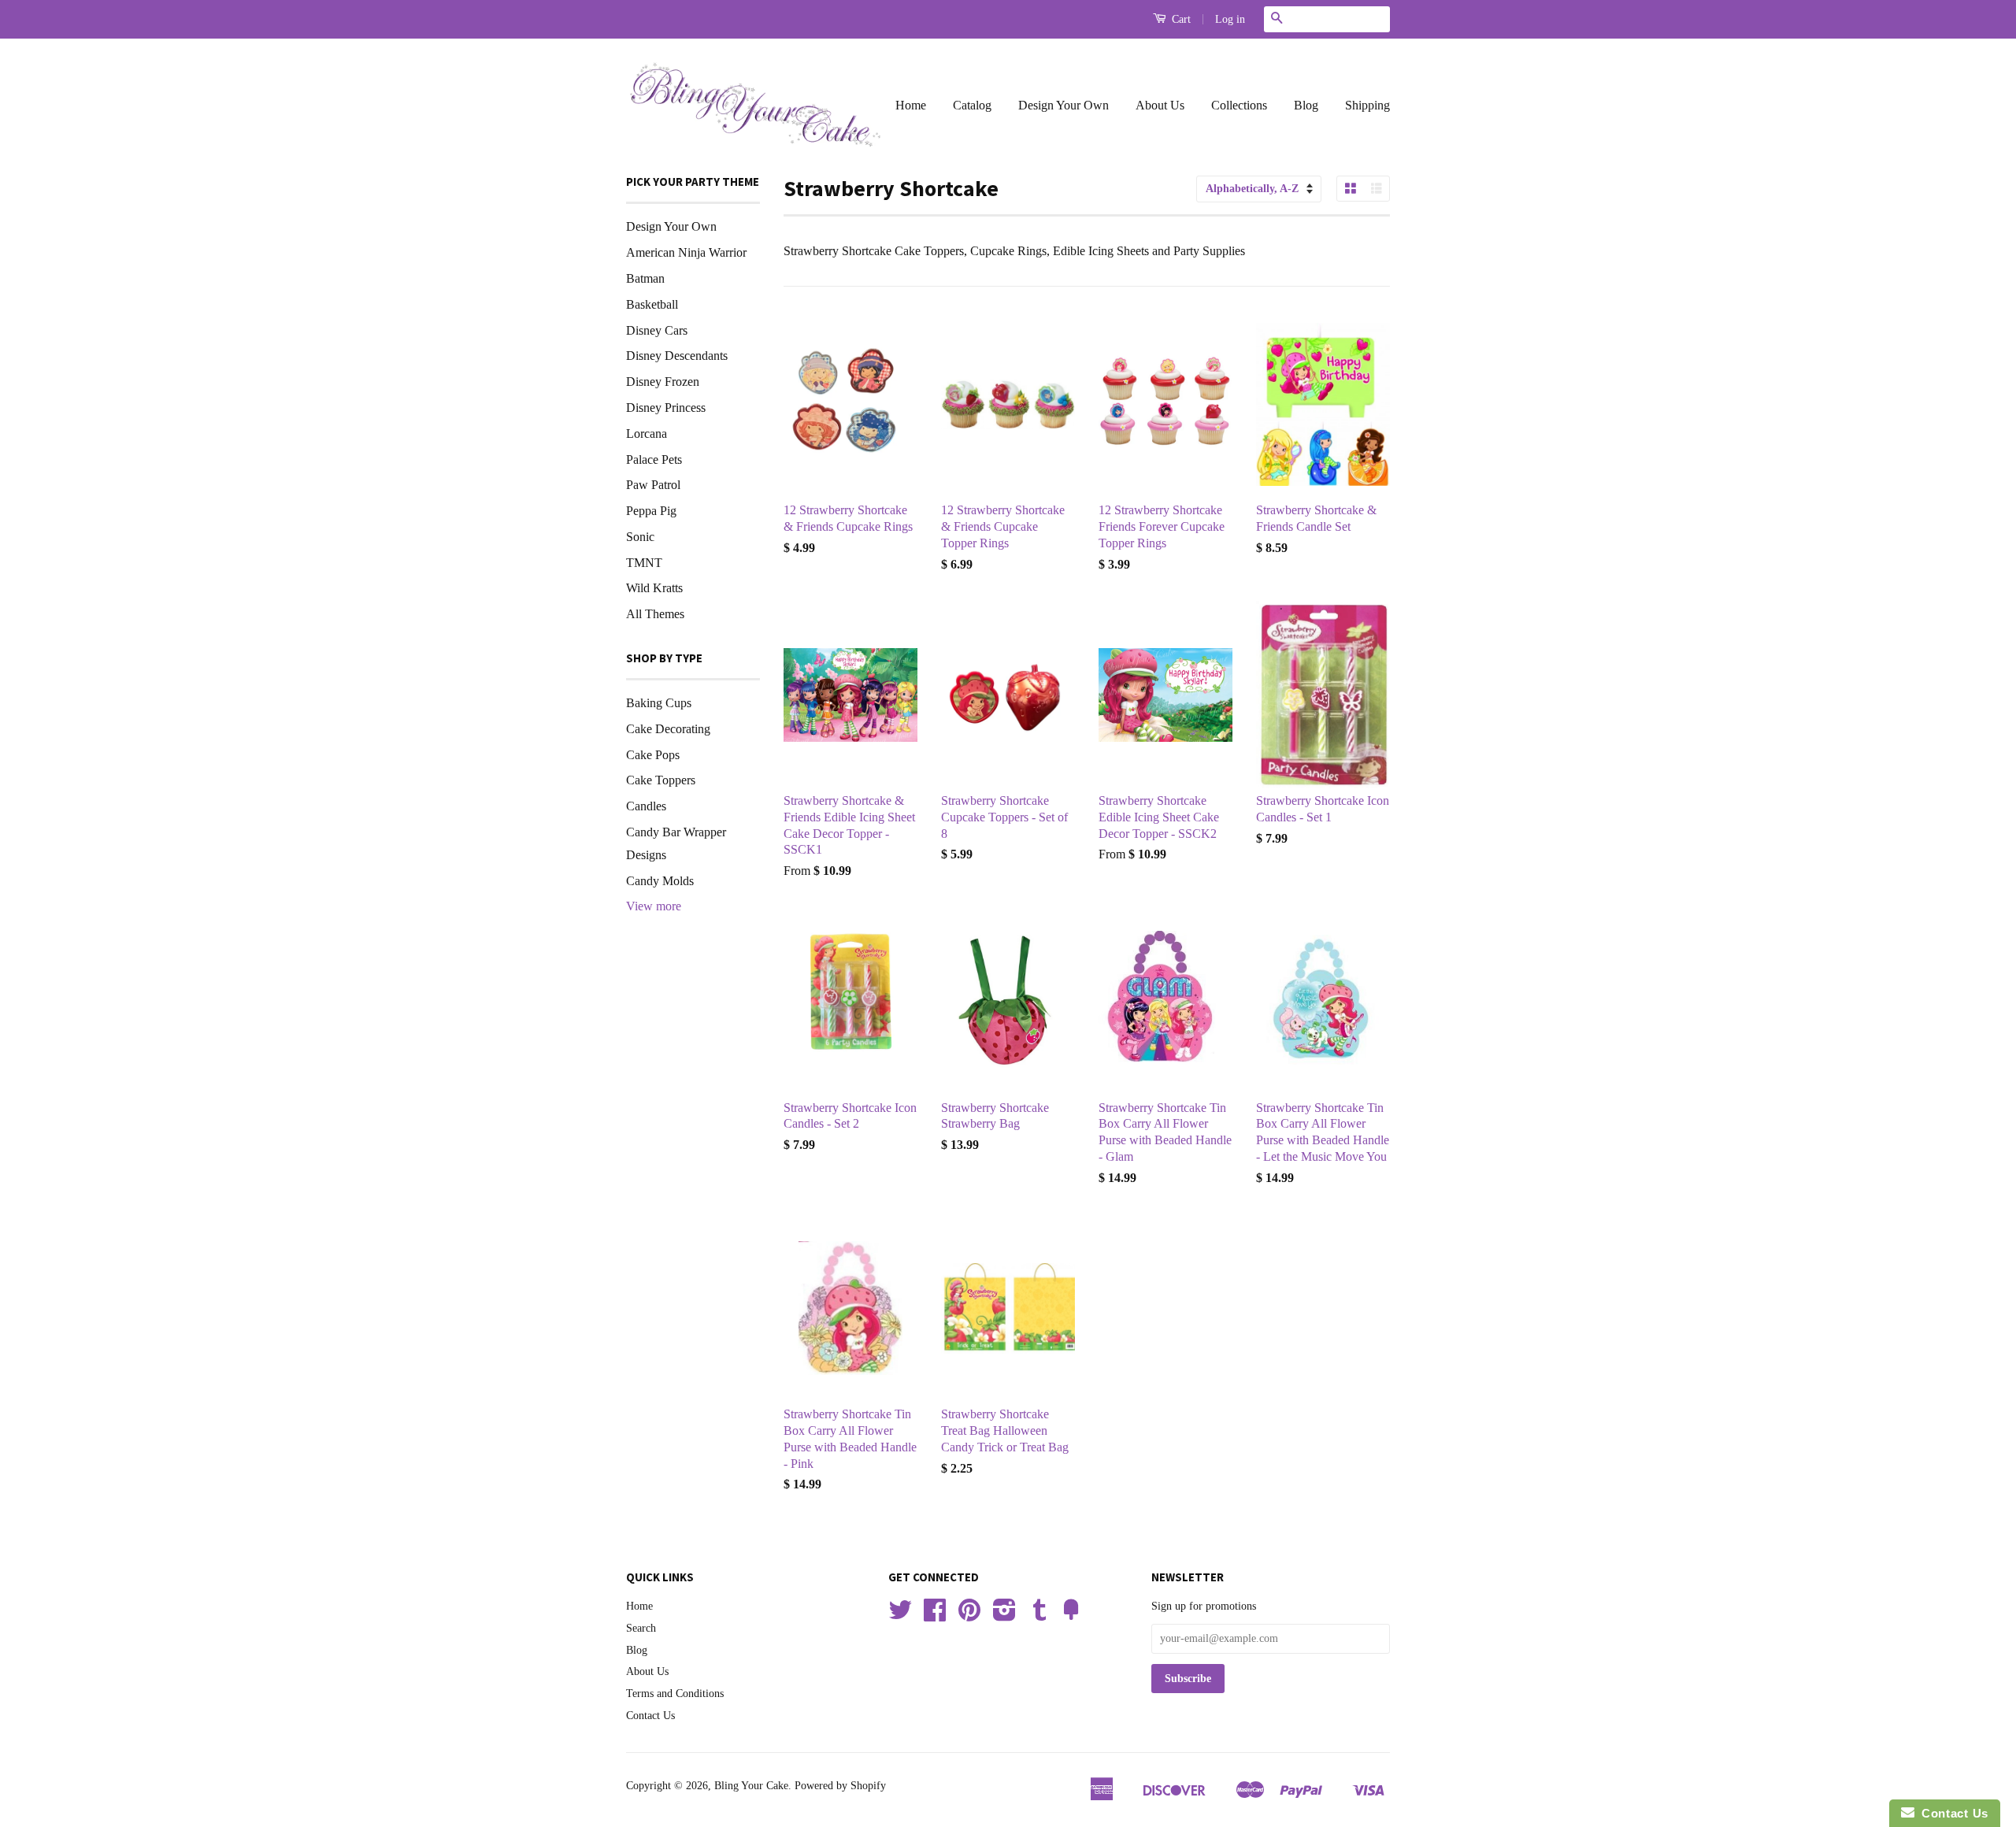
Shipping (1367, 105)
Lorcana (647, 434)
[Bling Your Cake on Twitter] (900, 1616)
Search (641, 1628)
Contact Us (650, 1716)
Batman (645, 278)
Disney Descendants (677, 356)
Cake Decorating (668, 729)
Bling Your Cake (751, 1786)
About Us (1160, 105)
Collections (1239, 105)
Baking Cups (659, 703)
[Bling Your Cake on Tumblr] (1039, 1616)
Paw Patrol (653, 485)
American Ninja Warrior (686, 252)
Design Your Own (1064, 105)
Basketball (652, 304)
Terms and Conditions (675, 1694)
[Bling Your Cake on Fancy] (1071, 1616)
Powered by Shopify (840, 1786)
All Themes (655, 614)
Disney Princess (666, 408)
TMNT (644, 563)
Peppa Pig (651, 511)
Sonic (640, 537)
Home (911, 105)
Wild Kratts (654, 588)
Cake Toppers (661, 780)
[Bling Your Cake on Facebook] (935, 1616)
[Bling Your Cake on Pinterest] (969, 1616)
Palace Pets (654, 460)
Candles (646, 806)
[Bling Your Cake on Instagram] (1004, 1616)
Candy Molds (660, 881)
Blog (1306, 105)
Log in (1230, 19)
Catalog (972, 105)
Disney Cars (657, 330)
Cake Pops (653, 755)
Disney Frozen (663, 382)
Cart (1180, 19)
